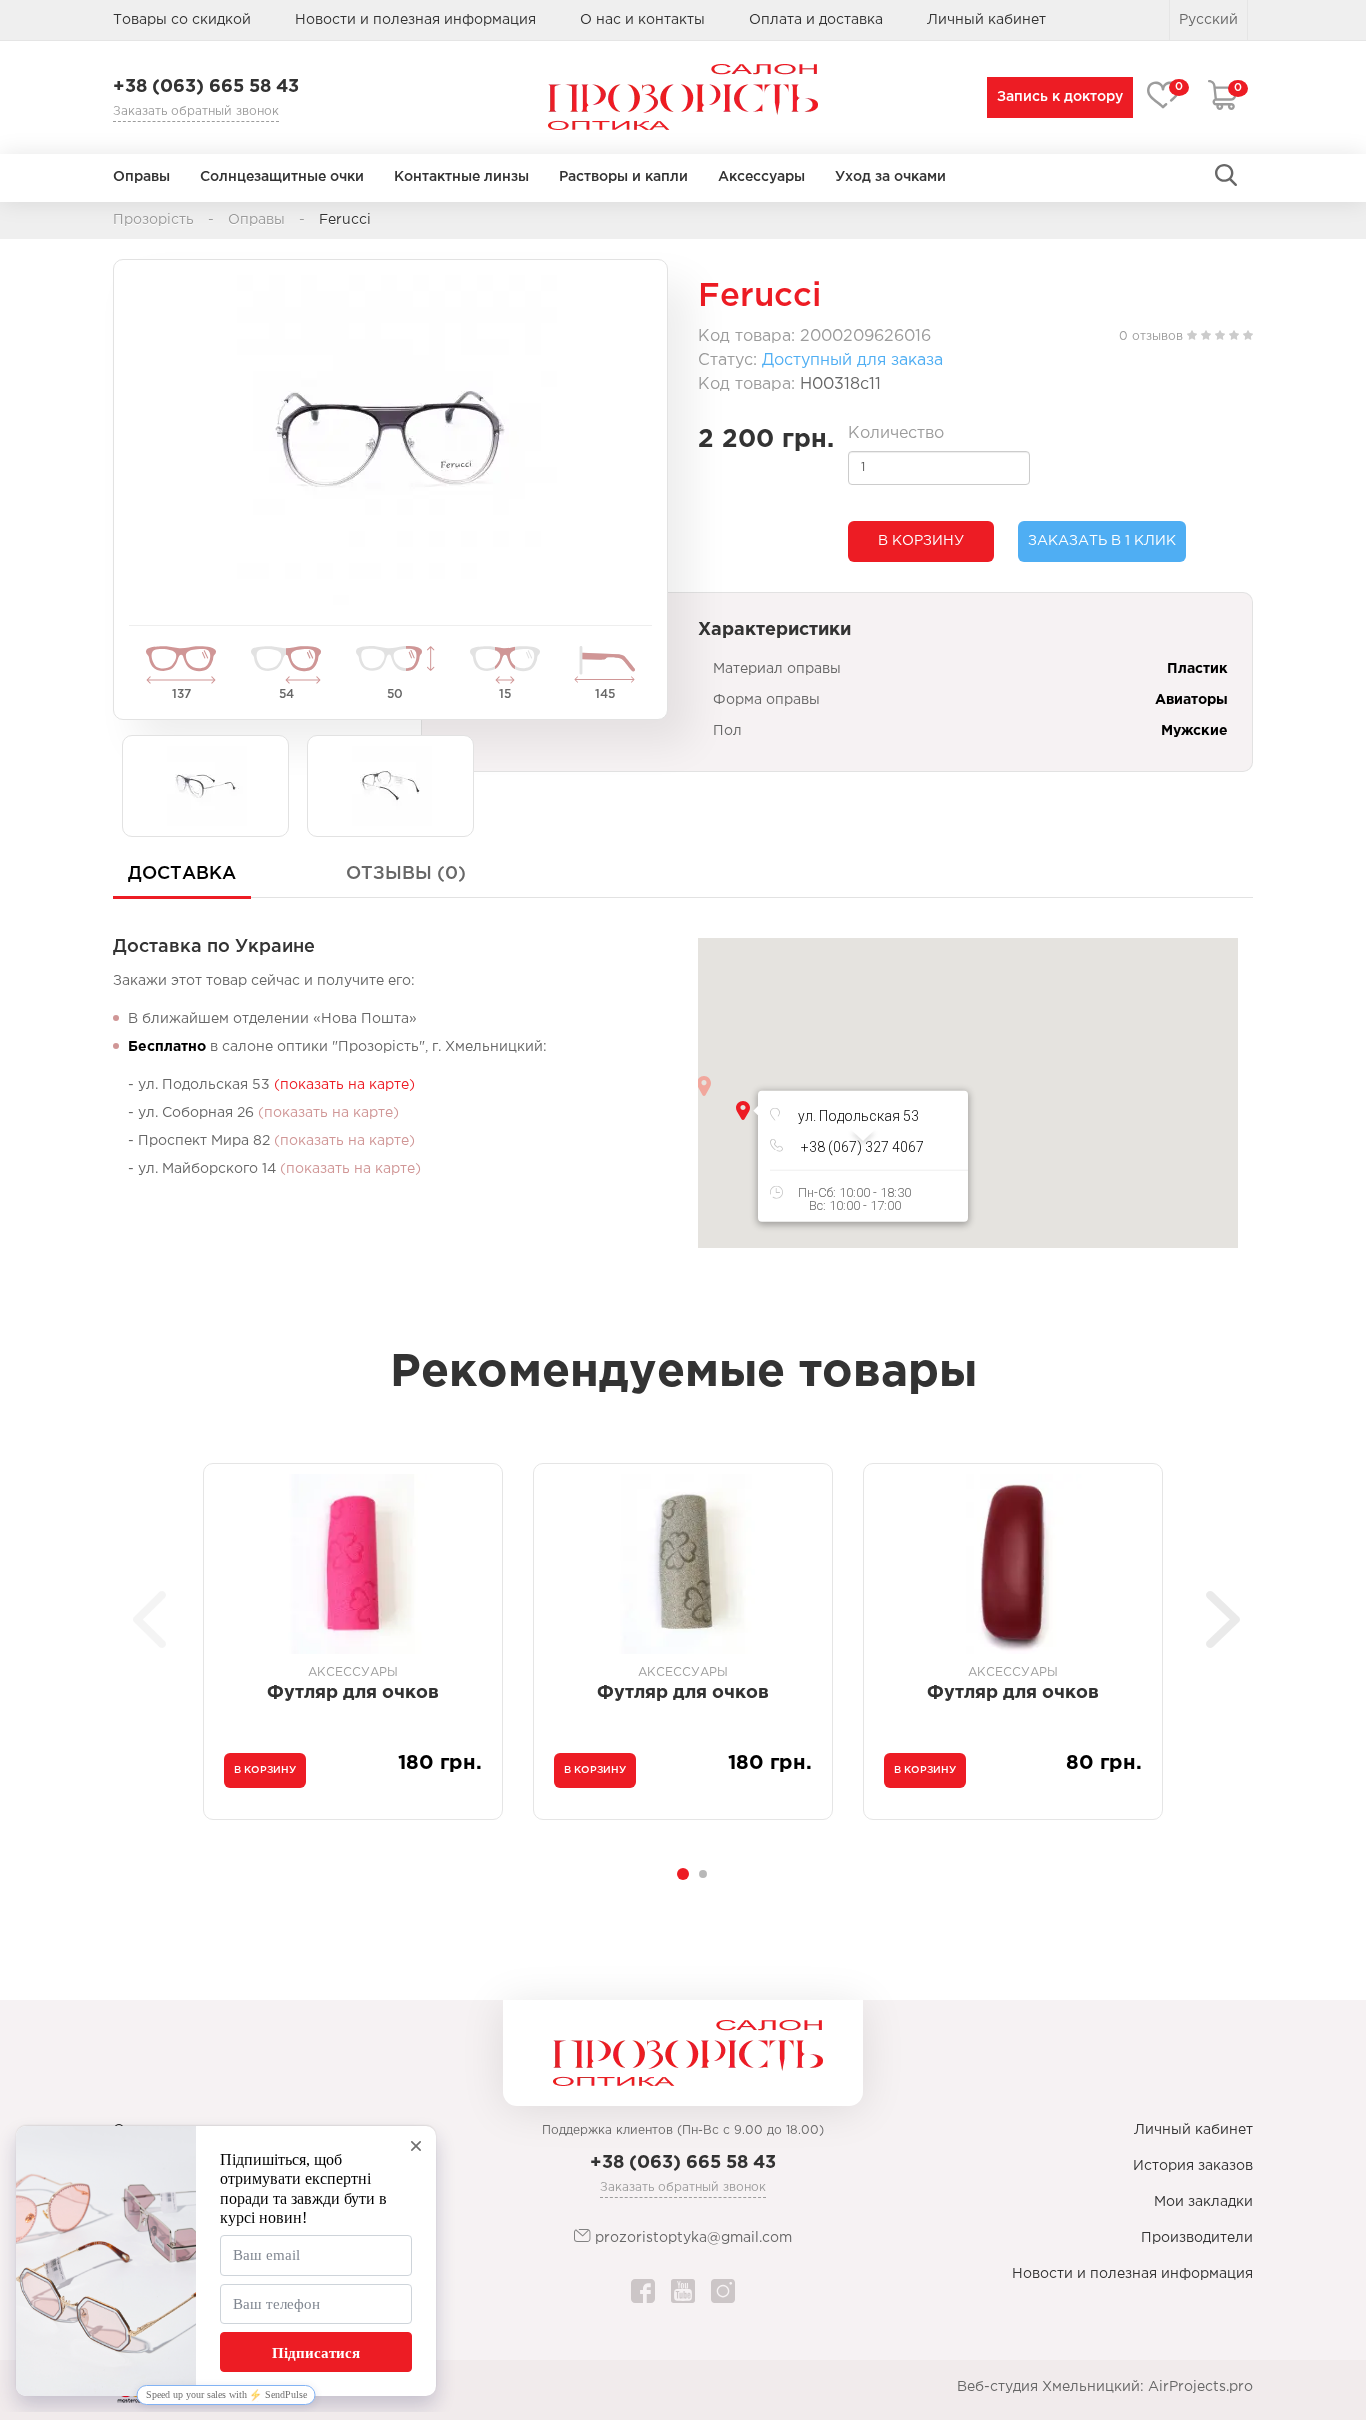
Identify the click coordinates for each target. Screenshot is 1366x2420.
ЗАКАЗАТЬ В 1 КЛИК (1102, 541)
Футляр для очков (353, 1693)
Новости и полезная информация (415, 20)
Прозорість (153, 220)
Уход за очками (890, 177)
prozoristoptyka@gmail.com (691, 2238)
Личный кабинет (1193, 2130)
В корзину (921, 541)
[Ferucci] (390, 440)
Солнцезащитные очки (282, 177)
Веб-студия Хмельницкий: (1050, 2387)
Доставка (182, 874)
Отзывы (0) (406, 874)
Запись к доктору (1060, 97)
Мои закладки (1203, 2202)
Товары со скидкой (182, 20)
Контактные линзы (461, 177)
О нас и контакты (642, 20)
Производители (1197, 2238)
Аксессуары (761, 177)
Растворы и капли (623, 177)
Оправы (141, 177)
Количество (896, 433)
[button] (743, 1110)
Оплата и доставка (816, 20)
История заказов (1193, 2166)
